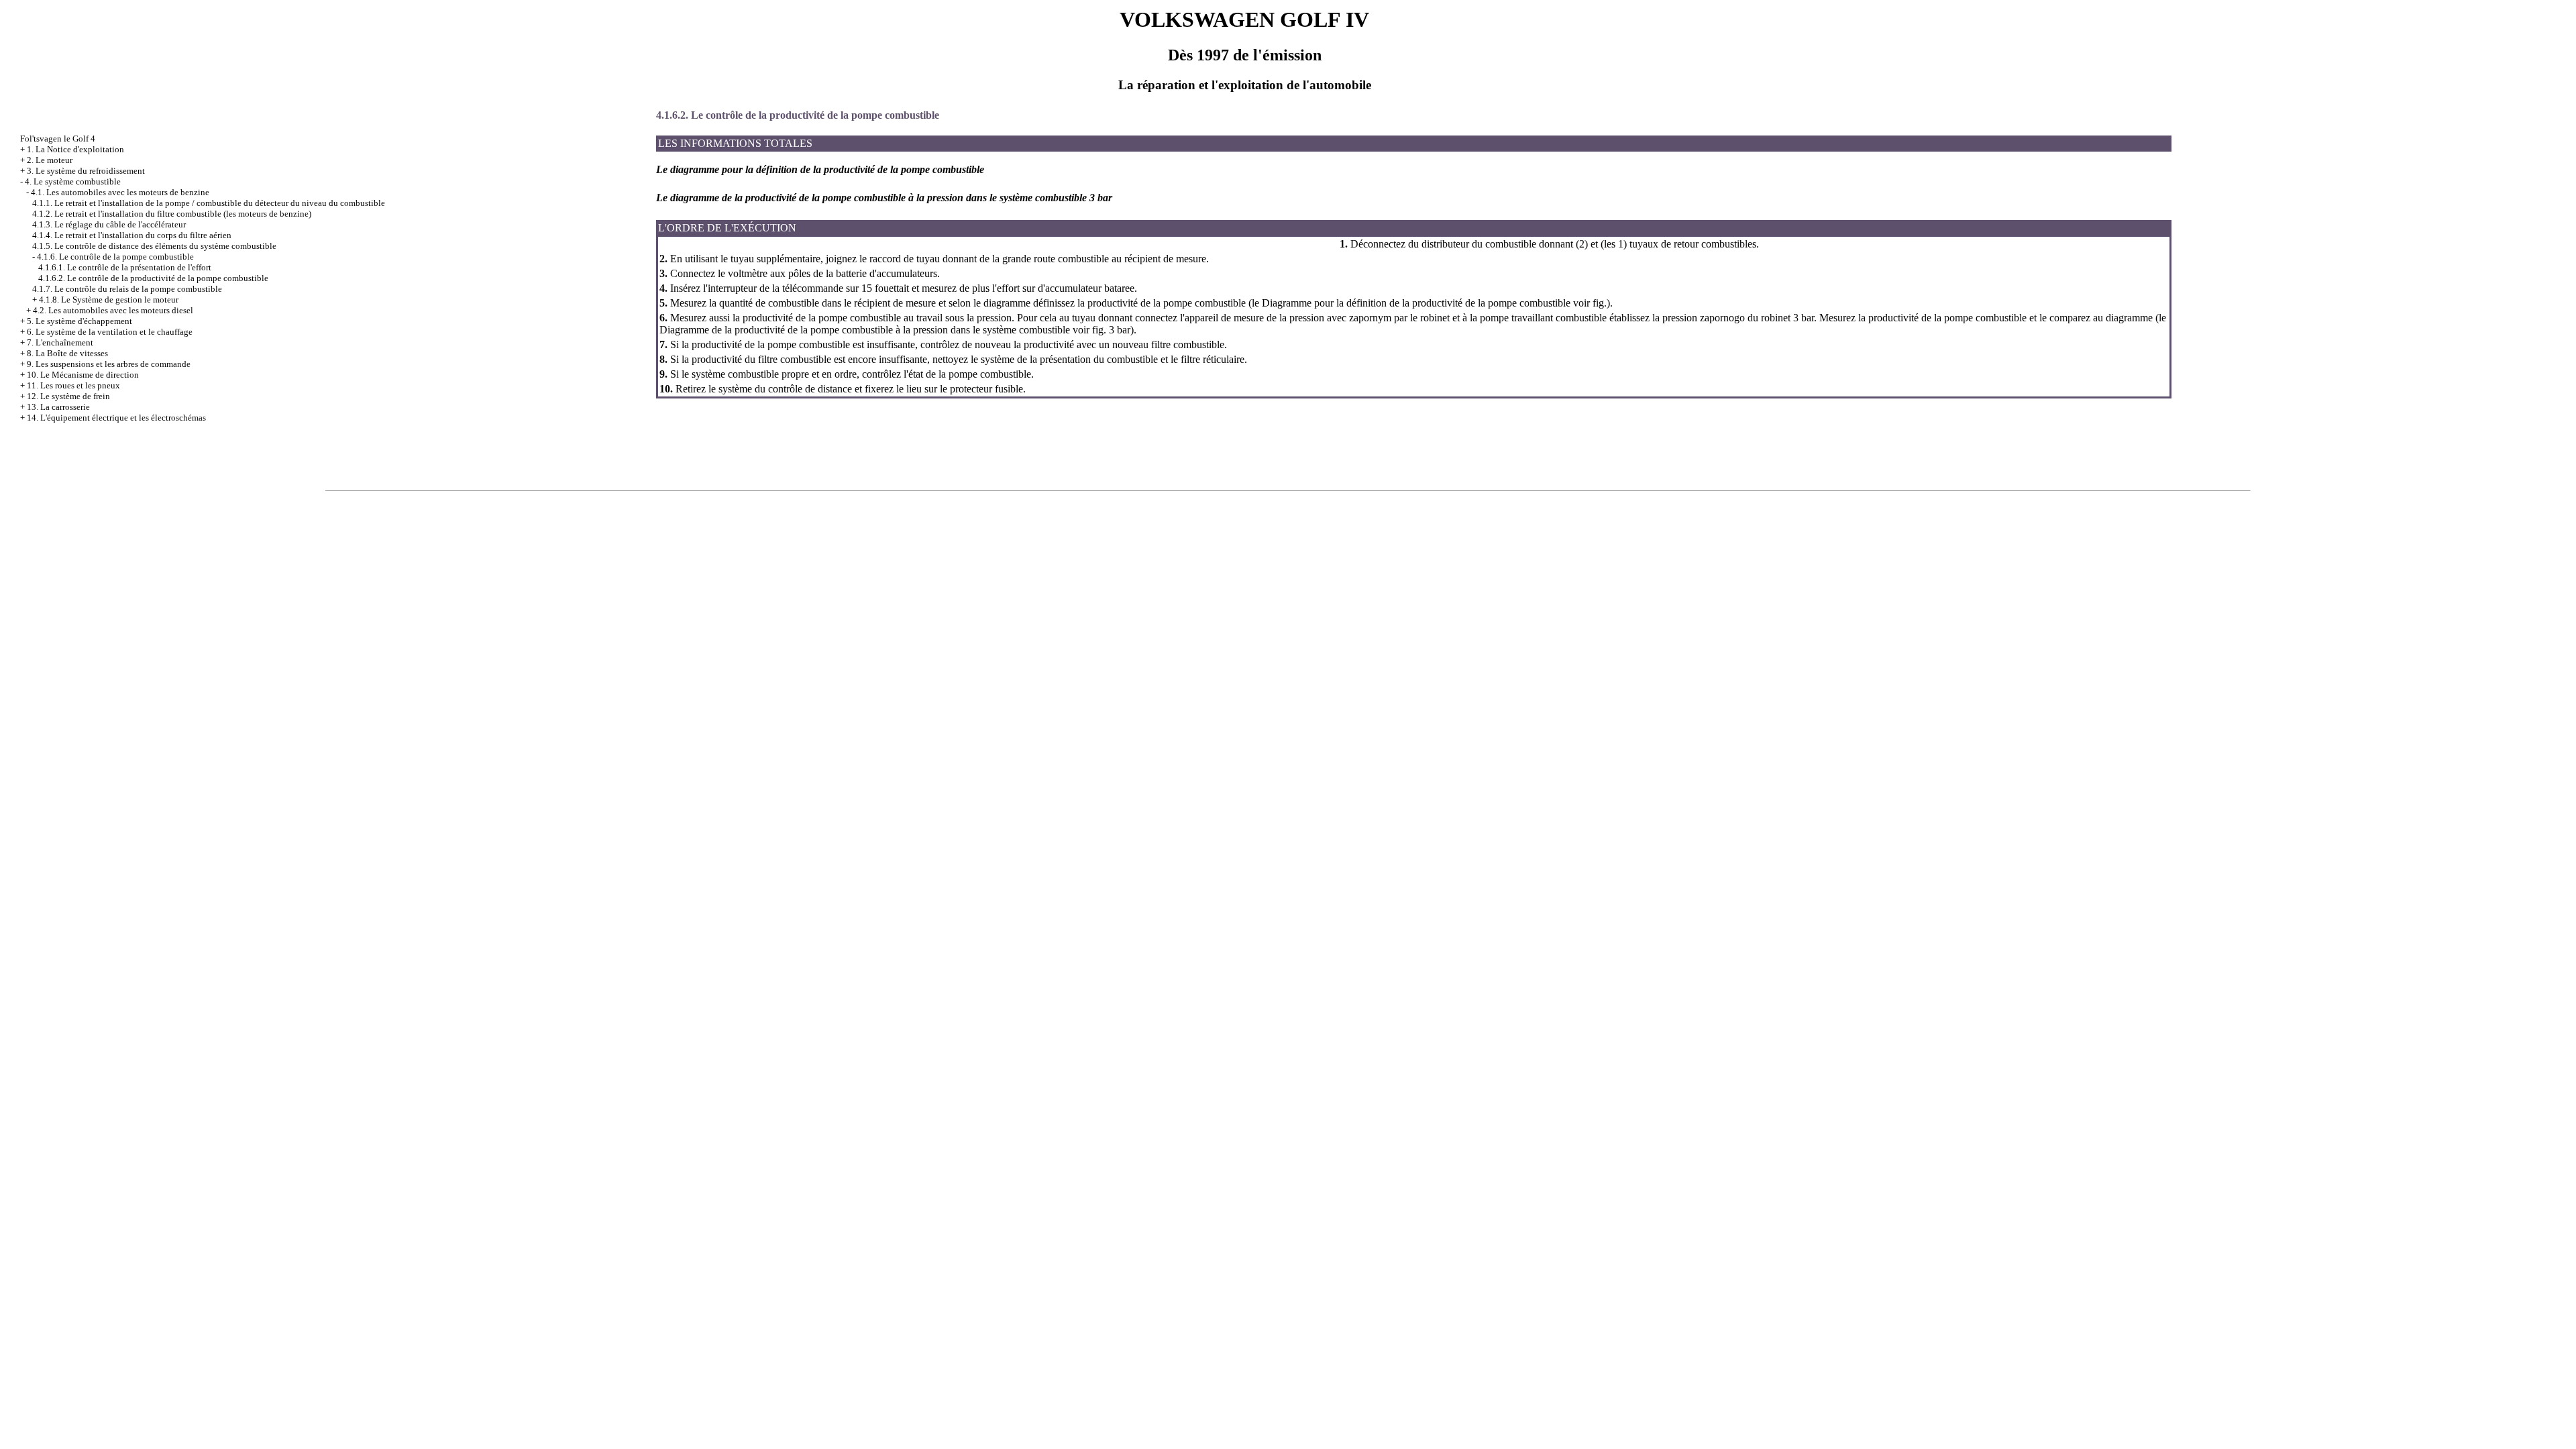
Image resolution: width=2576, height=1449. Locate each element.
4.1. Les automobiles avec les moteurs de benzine (120, 192)
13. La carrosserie (58, 407)
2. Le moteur (50, 160)
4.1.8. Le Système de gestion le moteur (109, 300)
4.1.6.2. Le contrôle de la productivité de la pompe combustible (153, 278)
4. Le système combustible (73, 181)
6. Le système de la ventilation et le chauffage (110, 332)
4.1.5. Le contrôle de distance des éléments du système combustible (154, 246)
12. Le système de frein (68, 396)
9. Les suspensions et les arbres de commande (109, 364)
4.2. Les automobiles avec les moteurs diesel (113, 310)
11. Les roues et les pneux (73, 385)
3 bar (1118, 330)
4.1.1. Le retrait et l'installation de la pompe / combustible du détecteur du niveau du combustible (209, 203)
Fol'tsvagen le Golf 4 (58, 139)
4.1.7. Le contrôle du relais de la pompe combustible (127, 289)
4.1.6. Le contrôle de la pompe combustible (115, 257)
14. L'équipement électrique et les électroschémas (116, 418)
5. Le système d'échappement (79, 321)
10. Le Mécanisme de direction (83, 375)
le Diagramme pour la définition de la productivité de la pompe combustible (1411, 303)
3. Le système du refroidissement (86, 171)
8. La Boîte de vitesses (67, 353)
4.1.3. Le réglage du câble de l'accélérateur (109, 224)
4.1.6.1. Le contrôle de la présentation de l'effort (125, 267)
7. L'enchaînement (60, 342)
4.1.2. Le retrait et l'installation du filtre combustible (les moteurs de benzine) (172, 214)
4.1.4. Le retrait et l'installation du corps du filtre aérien (132, 235)
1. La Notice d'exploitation (75, 149)
